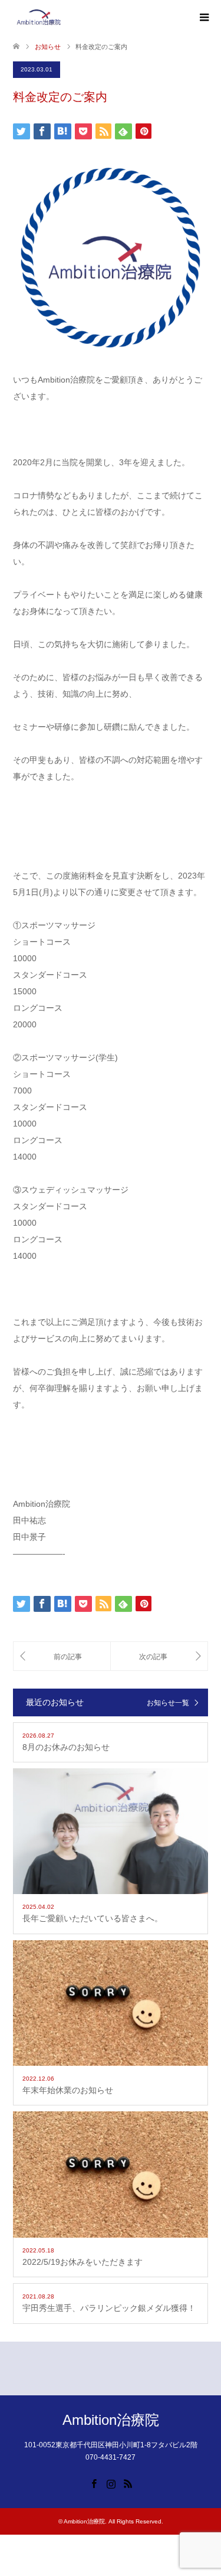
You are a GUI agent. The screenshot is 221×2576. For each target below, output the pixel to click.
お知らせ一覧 (168, 1703)
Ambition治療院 (111, 2420)
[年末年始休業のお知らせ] (62, 1656)
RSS (128, 2483)
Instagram (111, 2483)
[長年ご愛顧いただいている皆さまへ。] (159, 1656)
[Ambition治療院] (39, 17)
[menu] (203, 18)
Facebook (94, 2483)
